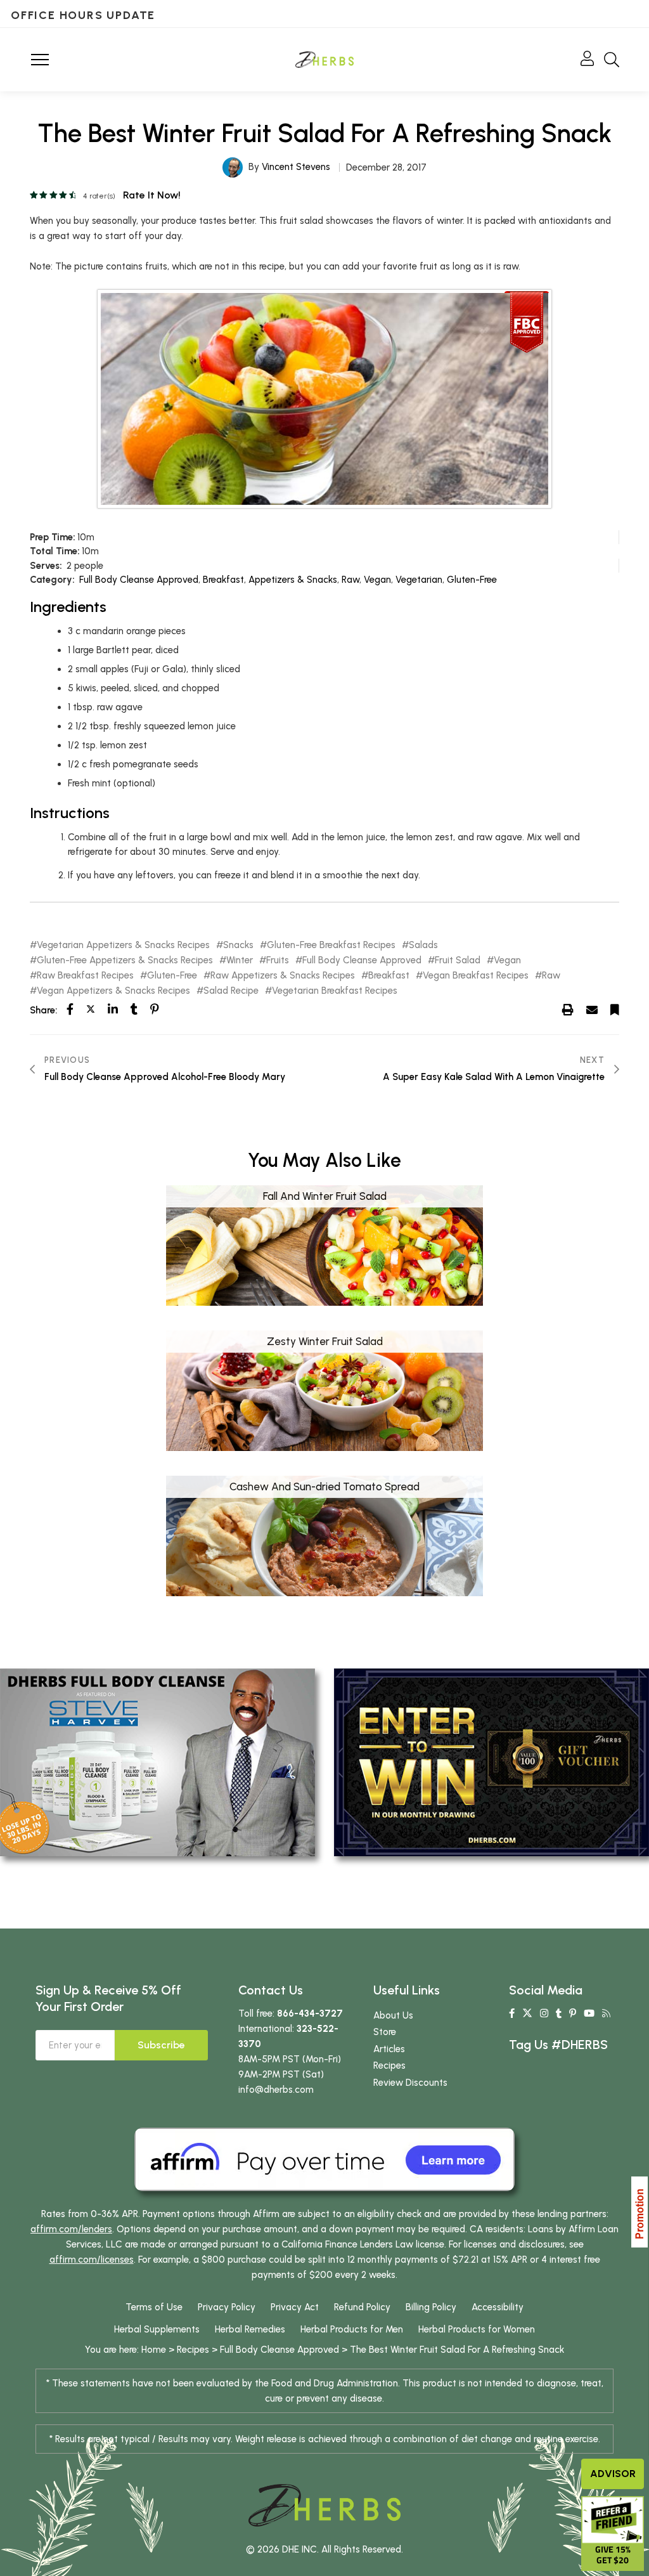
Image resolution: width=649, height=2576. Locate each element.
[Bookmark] (615, 1010)
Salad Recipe (231, 991)
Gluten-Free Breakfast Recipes (331, 945)
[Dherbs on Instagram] (544, 2013)
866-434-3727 (310, 2013)
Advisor (613, 2474)
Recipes (389, 2065)
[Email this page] (592, 1010)
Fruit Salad (458, 960)
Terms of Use (154, 2307)
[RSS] (606, 2013)
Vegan (377, 580)
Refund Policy (362, 2307)
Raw (350, 580)
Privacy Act (295, 2307)
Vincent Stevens (296, 167)
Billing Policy (431, 2307)
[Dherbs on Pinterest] (573, 2013)
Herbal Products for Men (352, 2329)
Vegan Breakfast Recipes (476, 976)
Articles (389, 2049)
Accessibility (498, 2307)
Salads (423, 945)
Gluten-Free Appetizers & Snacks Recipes (125, 960)
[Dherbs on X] (527, 2013)
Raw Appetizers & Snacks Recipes (283, 976)
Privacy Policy (227, 2307)
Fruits (278, 960)
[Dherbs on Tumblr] (559, 2013)
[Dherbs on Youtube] (589, 2013)
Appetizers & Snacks (293, 580)
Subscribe (161, 2045)
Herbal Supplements (157, 2329)
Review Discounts (410, 2083)
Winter (240, 960)
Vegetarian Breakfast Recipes (335, 991)
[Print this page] (568, 1010)
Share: (43, 1010)
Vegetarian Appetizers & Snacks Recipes (123, 945)
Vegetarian (419, 580)
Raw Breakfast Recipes (85, 976)
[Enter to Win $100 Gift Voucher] (492, 1762)
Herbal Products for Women (477, 2329)
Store (385, 2032)
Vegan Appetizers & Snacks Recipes (113, 991)
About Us (393, 2015)
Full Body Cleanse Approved (139, 580)
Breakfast (223, 580)
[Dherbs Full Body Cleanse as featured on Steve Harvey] (157, 1762)
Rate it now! (152, 195)
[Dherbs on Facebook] (512, 2013)
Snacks (238, 945)
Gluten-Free (472, 580)
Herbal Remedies (250, 2329)
